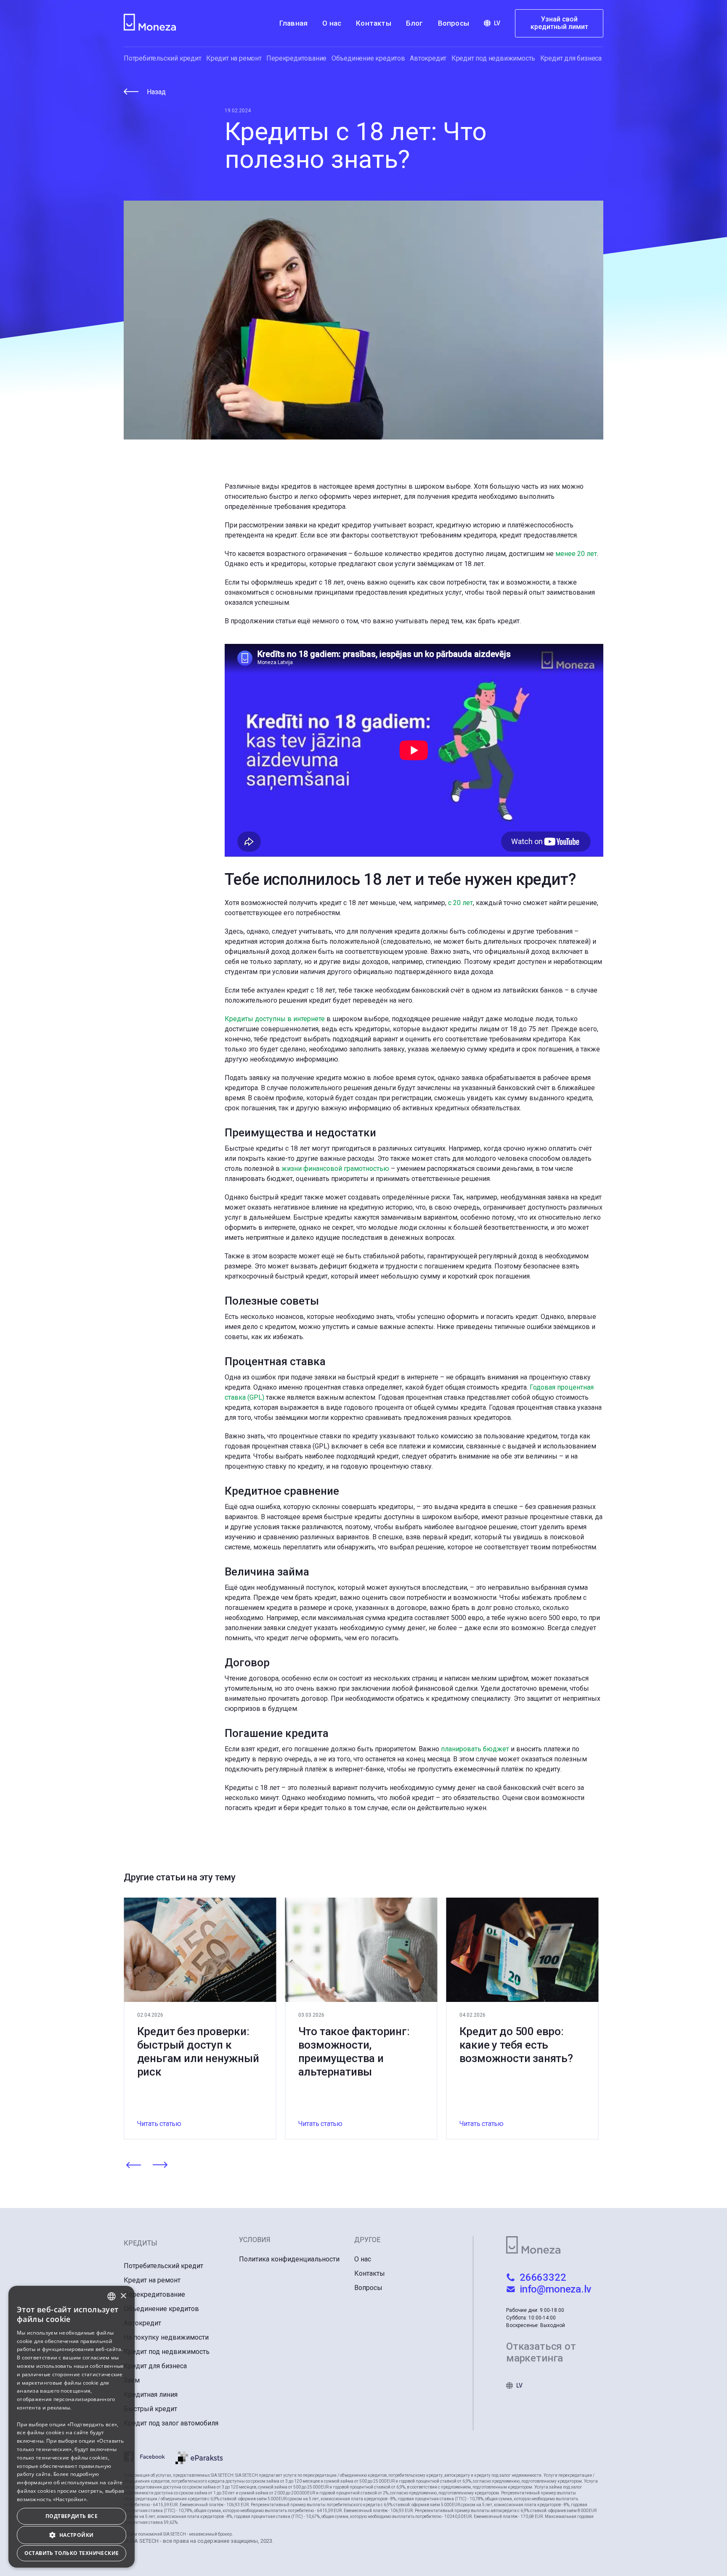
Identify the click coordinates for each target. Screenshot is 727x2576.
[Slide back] (134, 2166)
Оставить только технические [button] (72, 2553)
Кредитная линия (151, 2395)
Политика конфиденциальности (289, 2259)
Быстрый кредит (150, 2409)
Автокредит (428, 58)
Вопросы (454, 23)
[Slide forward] (160, 2166)
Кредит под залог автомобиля (171, 2423)
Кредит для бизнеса (571, 58)
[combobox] (111, 2296)
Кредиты (141, 2243)
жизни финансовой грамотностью (335, 1169)
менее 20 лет (576, 554)
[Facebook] (150, 2458)
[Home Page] (151, 23)
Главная (293, 23)
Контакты (374, 23)
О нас (332, 23)
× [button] (123, 2296)
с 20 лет (460, 903)
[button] (72, 2535)
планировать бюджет (475, 1749)
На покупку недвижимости (166, 2337)
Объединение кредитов (368, 58)
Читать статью (159, 2124)
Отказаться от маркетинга (541, 2352)
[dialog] (72, 2427)
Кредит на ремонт (234, 58)
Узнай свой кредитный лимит (559, 23)
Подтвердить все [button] (72, 2516)
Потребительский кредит (163, 58)
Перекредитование (296, 58)
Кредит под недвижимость (493, 58)
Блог (415, 23)
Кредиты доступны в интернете (275, 1019)
